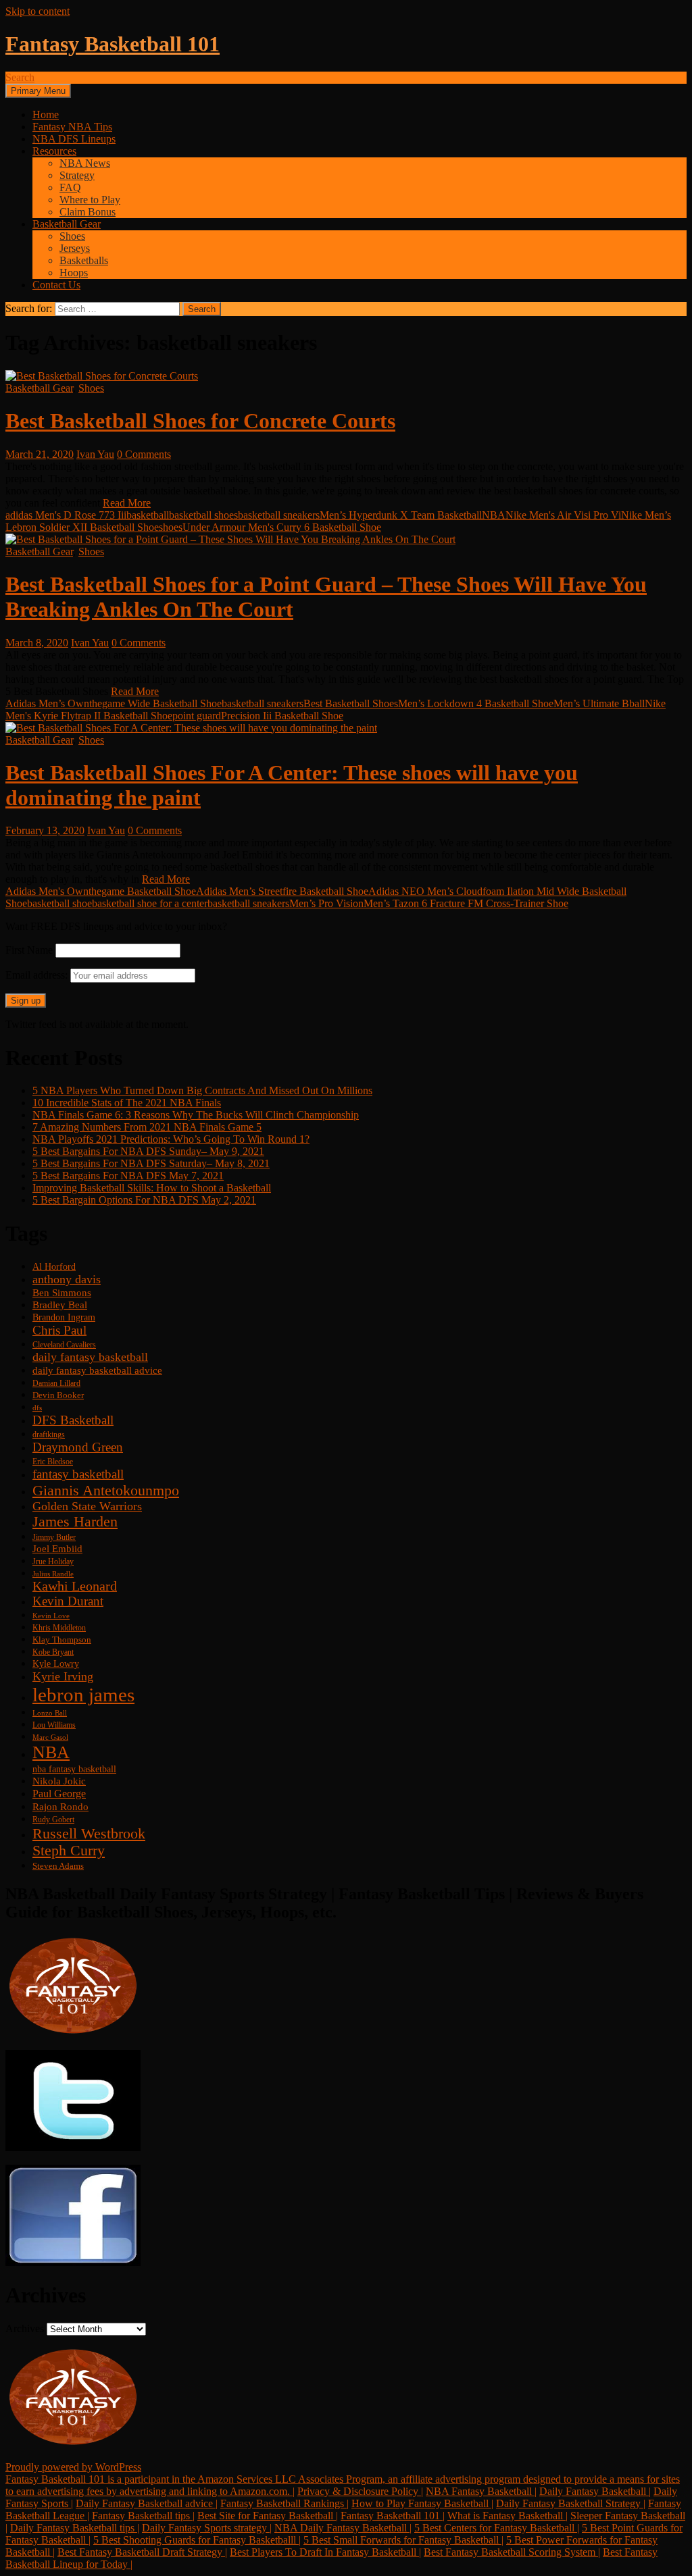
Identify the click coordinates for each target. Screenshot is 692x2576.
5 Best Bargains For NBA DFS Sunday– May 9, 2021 (148, 1151)
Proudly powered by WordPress (73, 2467)
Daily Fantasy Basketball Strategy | (571, 2503)
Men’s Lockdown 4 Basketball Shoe (476, 703)
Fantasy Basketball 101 (113, 44)
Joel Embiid (57, 1549)
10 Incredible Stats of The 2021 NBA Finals (127, 1103)
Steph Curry (69, 1851)
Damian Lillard (56, 1383)
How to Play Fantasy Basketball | (422, 2503)
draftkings (49, 1435)
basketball (148, 515)
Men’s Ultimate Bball (599, 703)
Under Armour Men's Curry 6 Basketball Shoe (282, 527)
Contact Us (56, 285)
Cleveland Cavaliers (64, 1345)
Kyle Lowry (56, 1664)
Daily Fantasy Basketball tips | (75, 2528)
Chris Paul (59, 1330)
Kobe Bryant (53, 1652)
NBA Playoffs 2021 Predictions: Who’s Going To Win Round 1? (171, 1139)
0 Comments (144, 454)
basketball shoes (203, 515)
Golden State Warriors (87, 1506)
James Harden (75, 1522)
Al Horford (54, 1266)
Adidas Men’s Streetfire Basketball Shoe (282, 891)
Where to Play (90, 200)
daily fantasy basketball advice (97, 1370)
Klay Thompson (62, 1640)
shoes (171, 527)
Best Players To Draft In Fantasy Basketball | (325, 2552)
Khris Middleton (59, 1628)
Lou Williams (54, 1725)
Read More (127, 503)
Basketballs (84, 260)
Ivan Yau (95, 454)
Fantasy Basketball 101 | (393, 2516)
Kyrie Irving (63, 1676)
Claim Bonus (88, 212)
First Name (29, 950)
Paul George (59, 1794)
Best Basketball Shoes (351, 703)
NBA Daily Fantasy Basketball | (343, 2528)
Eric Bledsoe (53, 1462)
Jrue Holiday (53, 1562)
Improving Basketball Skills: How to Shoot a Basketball (152, 1188)
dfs (37, 1408)
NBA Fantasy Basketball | (481, 2491)
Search (20, 77)
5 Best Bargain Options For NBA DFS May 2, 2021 (144, 1200)
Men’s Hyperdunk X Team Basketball (401, 515)
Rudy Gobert (53, 1820)
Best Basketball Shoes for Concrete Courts (200, 421)
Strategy (77, 175)
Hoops (74, 273)
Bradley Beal (60, 1305)
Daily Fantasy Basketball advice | (147, 2503)
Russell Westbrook (89, 1833)
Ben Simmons (62, 1293)
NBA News (85, 163)
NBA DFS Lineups (74, 139)
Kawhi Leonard (75, 1586)
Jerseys (75, 248)
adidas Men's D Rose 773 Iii (66, 515)
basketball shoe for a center (150, 903)
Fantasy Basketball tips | (143, 2516)
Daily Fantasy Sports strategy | (207, 2528)
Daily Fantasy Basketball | (595, 2491)
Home (46, 114)
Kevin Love (51, 1616)
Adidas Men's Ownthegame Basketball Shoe (101, 891)
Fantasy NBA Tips (72, 127)
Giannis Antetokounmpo (106, 1490)
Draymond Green (78, 1447)
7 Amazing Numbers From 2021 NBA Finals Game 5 (147, 1127)
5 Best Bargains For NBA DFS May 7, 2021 (128, 1176)
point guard (197, 716)
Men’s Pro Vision (326, 903)
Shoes (72, 236)
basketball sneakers (279, 515)
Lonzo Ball (50, 1713)
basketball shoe (59, 903)
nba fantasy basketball (74, 1769)
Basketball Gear (67, 224)
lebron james (83, 1695)
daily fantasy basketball (90, 1357)
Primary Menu (38, 91)
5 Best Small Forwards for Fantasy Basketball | (403, 2540)
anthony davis (67, 1279)
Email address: (38, 975)
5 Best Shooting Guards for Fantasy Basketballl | (197, 2540)
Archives (25, 2328)
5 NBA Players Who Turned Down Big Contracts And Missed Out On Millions (202, 1090)
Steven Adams (58, 1866)
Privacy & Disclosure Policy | (360, 2491)
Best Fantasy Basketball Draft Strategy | (142, 2552)
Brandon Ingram (64, 1317)
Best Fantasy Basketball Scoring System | (512, 2552)
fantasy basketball (78, 1474)
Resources (54, 151)
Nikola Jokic (59, 1781)
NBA (494, 515)
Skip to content (38, 11)
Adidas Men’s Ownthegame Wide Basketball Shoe (114, 703)
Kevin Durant (68, 1601)
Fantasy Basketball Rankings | (285, 2503)
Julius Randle (53, 1574)
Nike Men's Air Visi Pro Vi (563, 515)
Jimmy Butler (54, 1538)
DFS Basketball (73, 1420)
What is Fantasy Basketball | (508, 2516)
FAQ (70, 187)
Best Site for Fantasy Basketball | (268, 2516)
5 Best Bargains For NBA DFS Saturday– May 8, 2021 (151, 1163)
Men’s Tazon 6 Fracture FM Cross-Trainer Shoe (466, 903)
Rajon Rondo (60, 1807)
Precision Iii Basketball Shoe (282, 716)
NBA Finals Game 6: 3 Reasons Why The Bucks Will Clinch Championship (196, 1115)
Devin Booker (58, 1395)
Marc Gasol (50, 1737)
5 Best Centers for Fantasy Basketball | (497, 2528)
